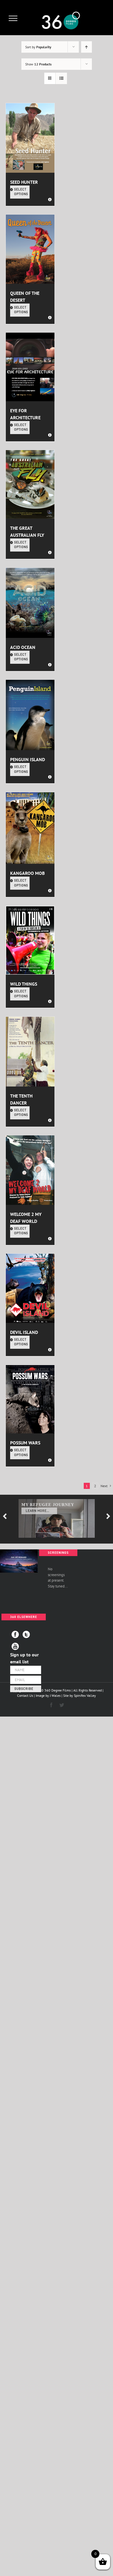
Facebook (15, 1634)
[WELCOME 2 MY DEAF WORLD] (30, 1170)
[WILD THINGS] (30, 940)
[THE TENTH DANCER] (30, 1052)
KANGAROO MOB (27, 873)
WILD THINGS (24, 984)
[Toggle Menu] (13, 18)
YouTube (15, 1646)
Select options (21, 192)
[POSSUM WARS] (30, 1399)
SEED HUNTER (24, 182)
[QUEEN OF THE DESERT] (30, 249)
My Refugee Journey (48, 1505)
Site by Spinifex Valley (80, 1695)
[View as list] (61, 78)
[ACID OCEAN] (30, 603)
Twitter (26, 1634)
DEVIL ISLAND (24, 1332)
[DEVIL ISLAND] (30, 1288)
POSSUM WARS (25, 1443)
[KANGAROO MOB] (30, 828)
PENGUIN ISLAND (28, 759)
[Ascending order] (86, 47)
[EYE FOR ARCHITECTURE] (30, 367)
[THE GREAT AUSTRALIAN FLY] (30, 484)
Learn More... (38, 1511)
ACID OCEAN (23, 647)
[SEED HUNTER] (30, 138)
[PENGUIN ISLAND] (30, 715)
